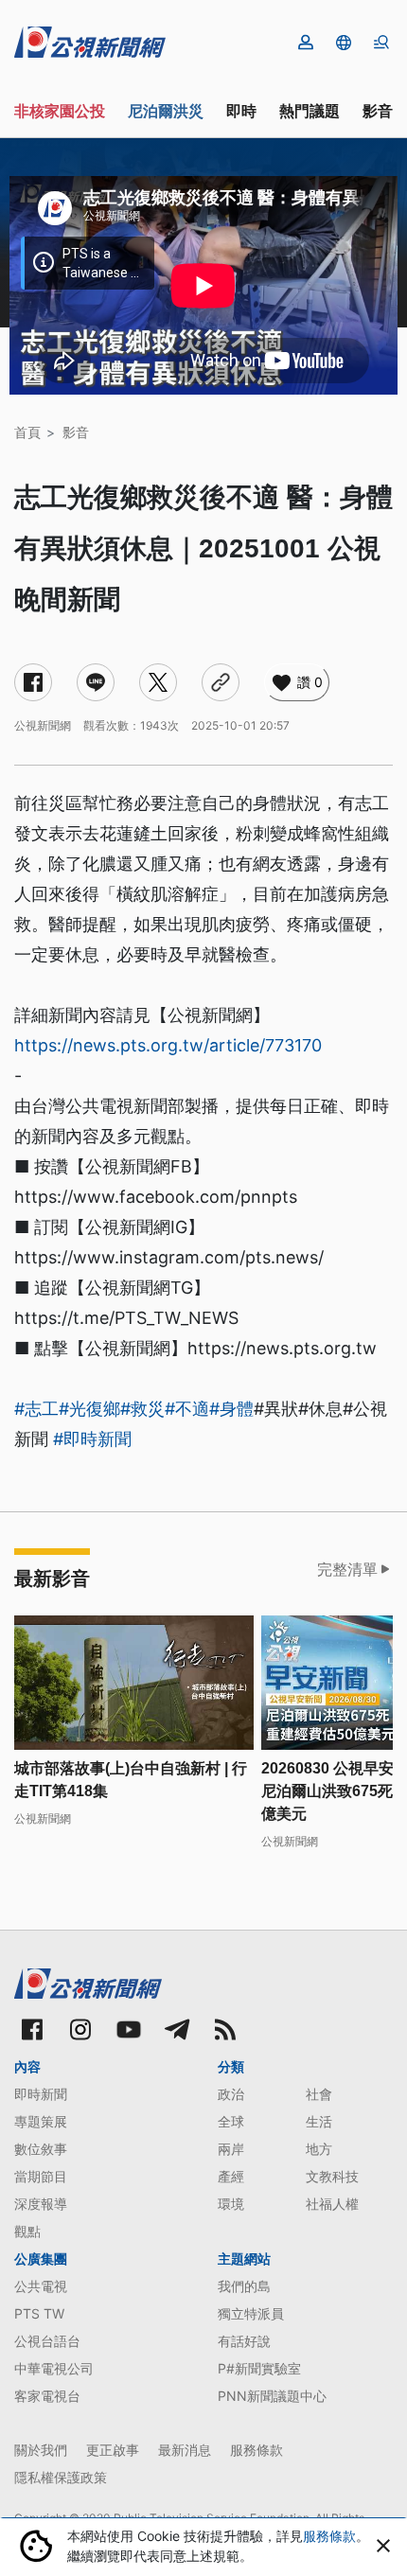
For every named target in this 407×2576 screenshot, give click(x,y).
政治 (231, 2094)
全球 (231, 2121)
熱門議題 (310, 111)
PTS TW (39, 2313)
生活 (319, 2121)
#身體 (231, 1409)
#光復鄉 (89, 1409)
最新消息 (185, 2450)
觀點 (27, 2231)
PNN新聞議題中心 (272, 2396)
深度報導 (41, 2204)
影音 (378, 111)
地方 (319, 2149)
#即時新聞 (92, 1439)
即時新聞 (41, 2094)
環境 (231, 2204)
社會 (319, 2094)
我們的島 (244, 2286)
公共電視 (41, 2286)
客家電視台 (47, 2396)
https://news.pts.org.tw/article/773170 (168, 1045)
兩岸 (231, 2149)
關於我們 (41, 2450)
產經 (231, 2176)
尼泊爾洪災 (166, 111)
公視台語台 (47, 2341)
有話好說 (244, 2341)
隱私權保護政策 (61, 2477)
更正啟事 (113, 2450)
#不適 (187, 1409)
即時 (241, 111)
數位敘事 (41, 2149)
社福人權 (332, 2204)
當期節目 (41, 2176)
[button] (344, 43)
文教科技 (332, 2176)
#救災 (142, 1409)
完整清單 (347, 1569)
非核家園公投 (60, 111)
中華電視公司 (54, 2368)
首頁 (27, 432)
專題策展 (41, 2121)
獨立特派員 (251, 2313)
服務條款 (257, 2450)
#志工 (36, 1409)
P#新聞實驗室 (259, 2368)
